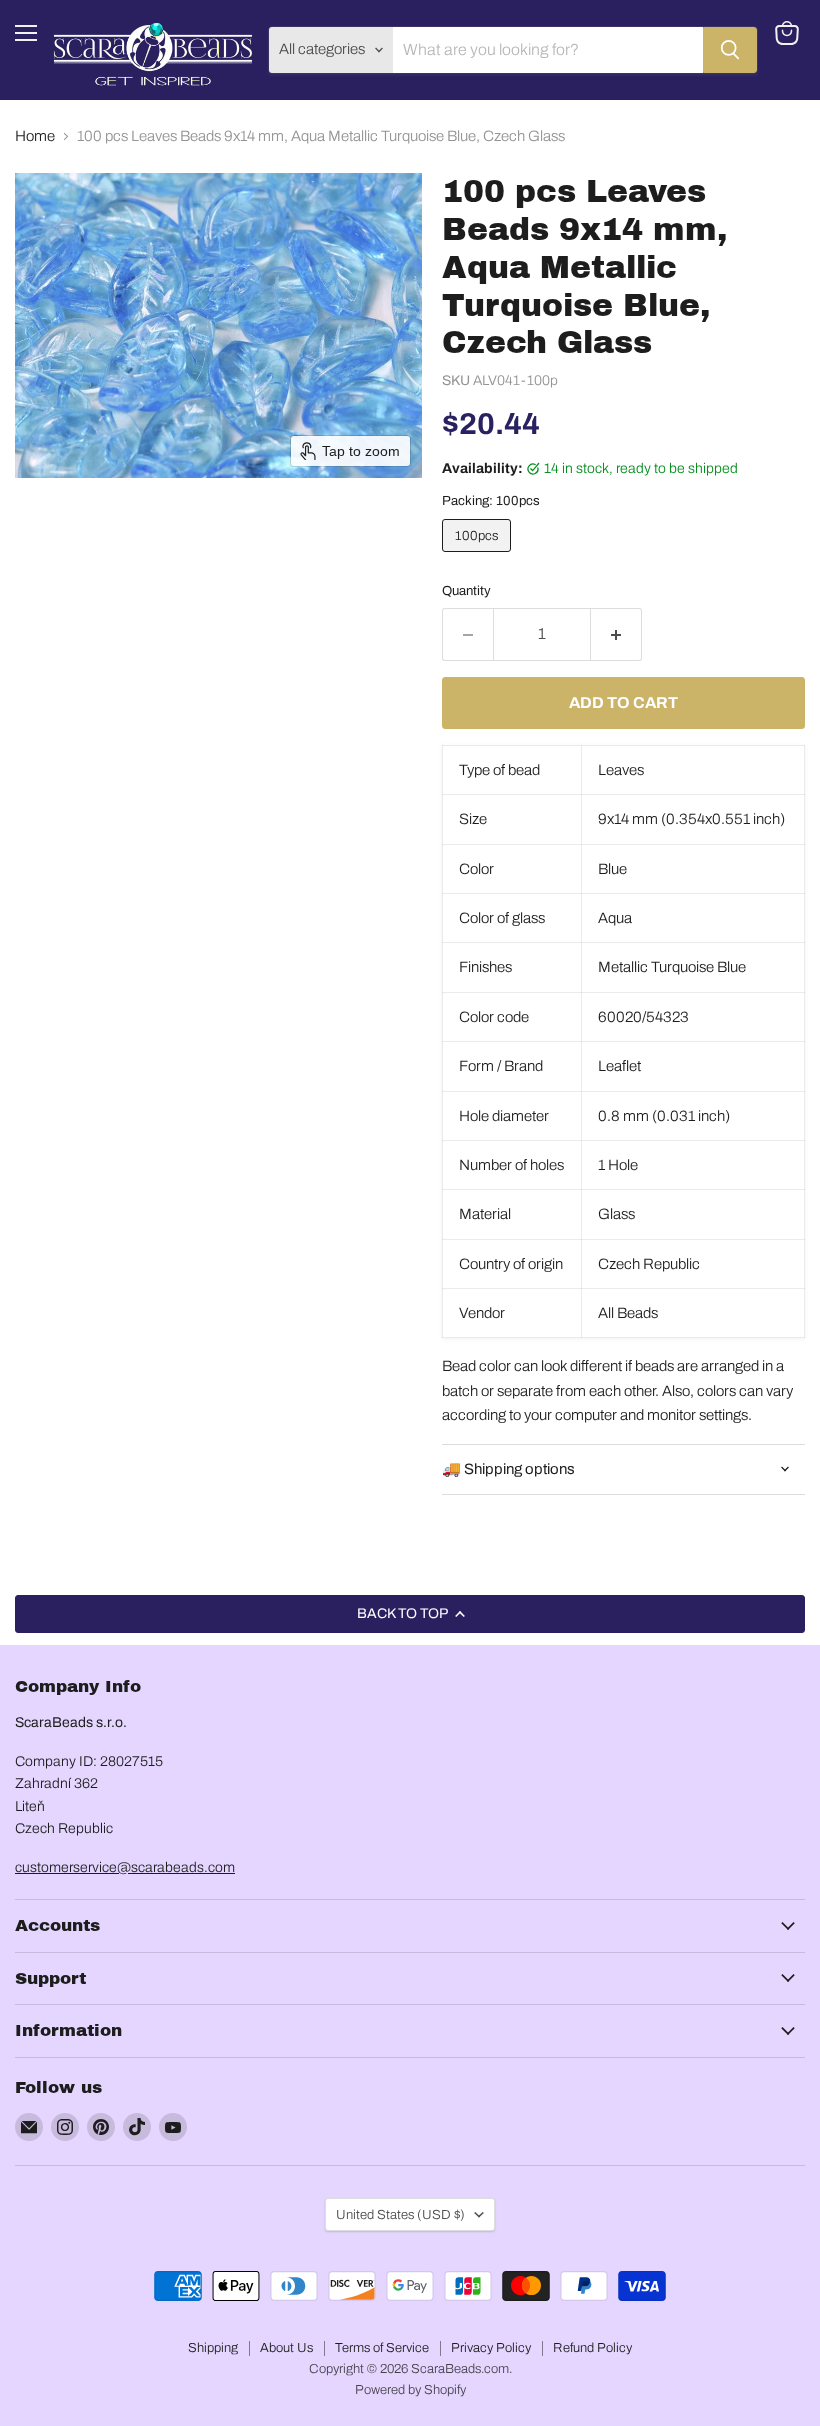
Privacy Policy (491, 2348)
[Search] (730, 50)
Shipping (213, 2348)
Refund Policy (592, 2348)
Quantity (466, 590)
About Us (286, 2348)
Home (35, 136)
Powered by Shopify (410, 2390)
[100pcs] (479, 557)
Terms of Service (382, 2348)
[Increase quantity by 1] (616, 634)
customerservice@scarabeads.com (125, 1867)
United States (400, 2214)
